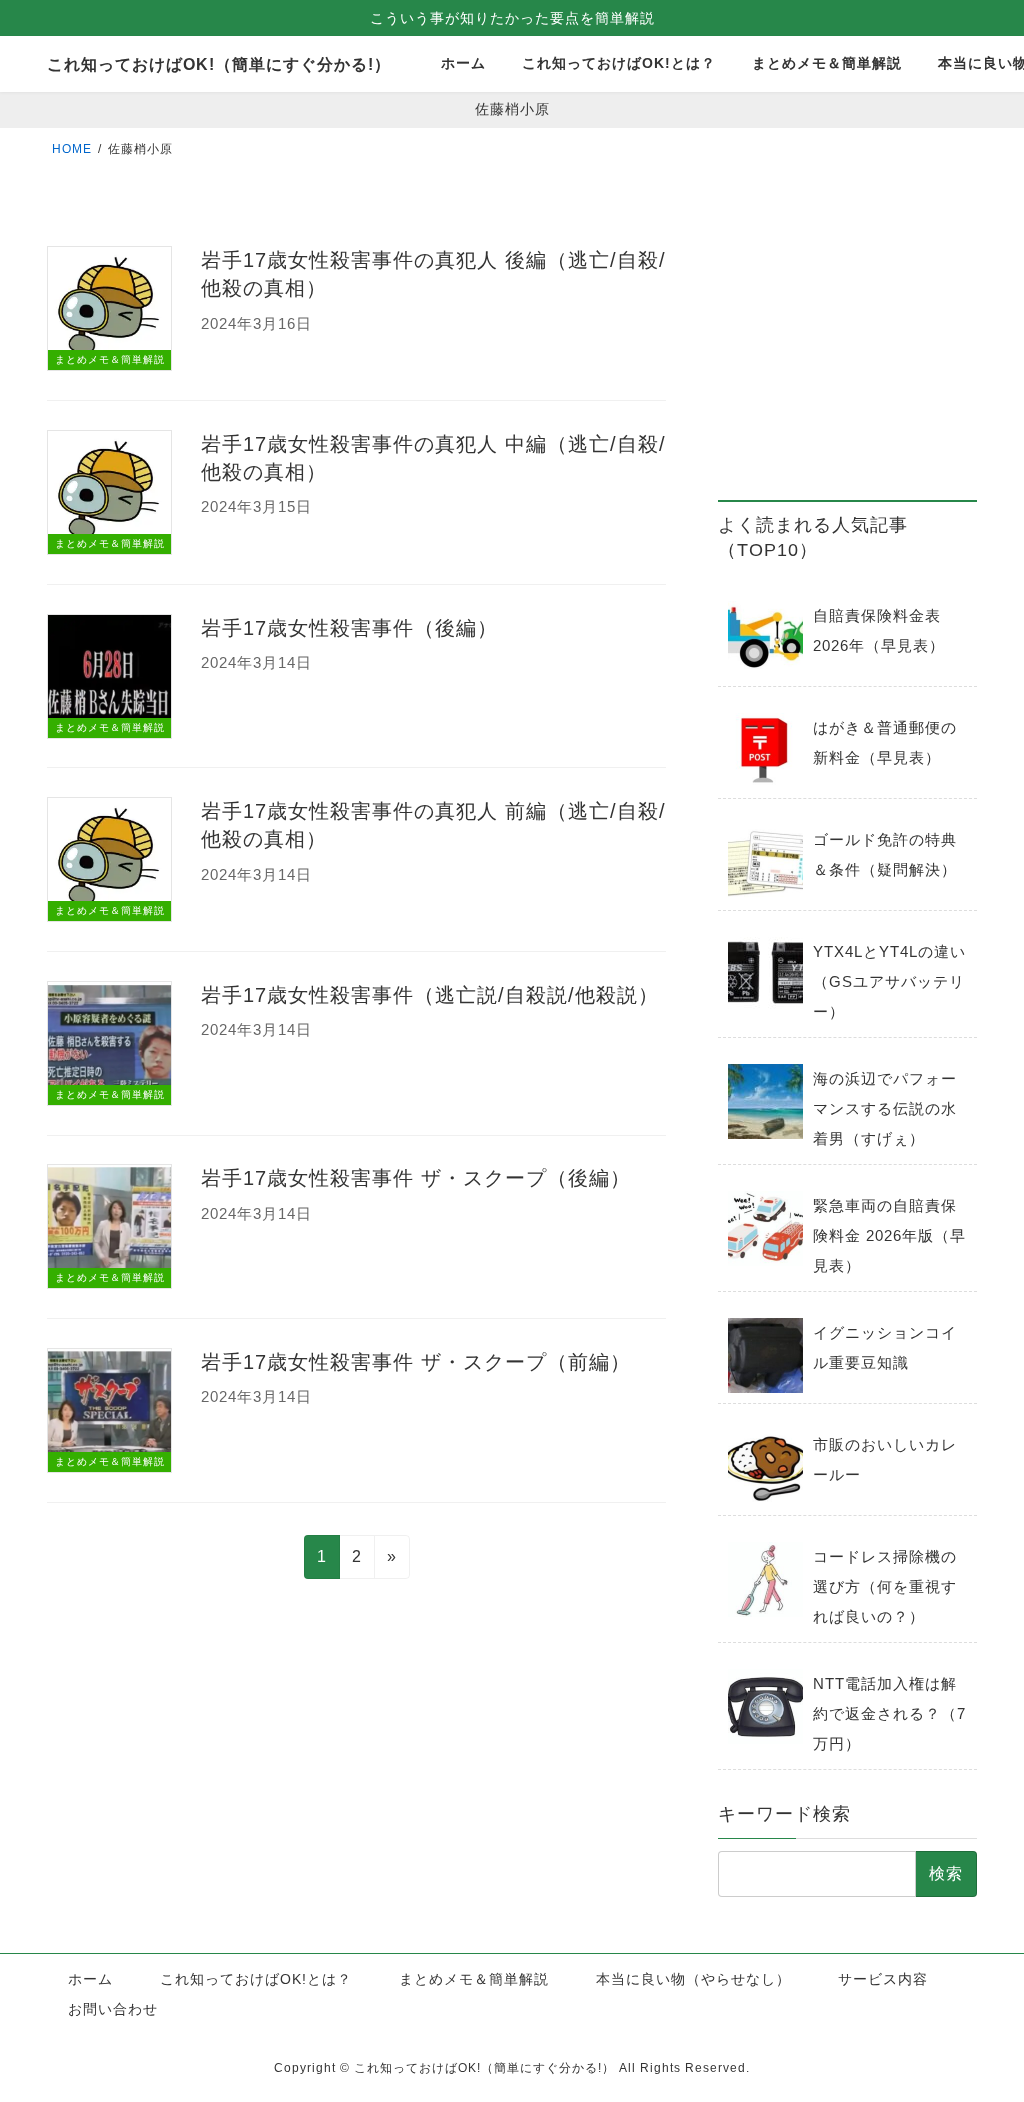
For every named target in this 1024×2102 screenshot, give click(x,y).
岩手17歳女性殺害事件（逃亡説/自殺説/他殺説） (430, 995)
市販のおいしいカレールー (885, 1459)
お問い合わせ (113, 2009)
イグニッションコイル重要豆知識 (885, 1347)
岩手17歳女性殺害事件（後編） (349, 628)
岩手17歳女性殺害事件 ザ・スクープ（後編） (416, 1178)
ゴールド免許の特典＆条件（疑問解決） (885, 854)
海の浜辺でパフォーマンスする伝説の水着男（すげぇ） (885, 1108)
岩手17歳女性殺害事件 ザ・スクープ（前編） (416, 1362)
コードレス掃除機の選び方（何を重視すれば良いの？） (885, 1586)
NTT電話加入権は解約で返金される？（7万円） (889, 1713)
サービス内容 (883, 1979)
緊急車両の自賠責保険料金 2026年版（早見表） (889, 1235)
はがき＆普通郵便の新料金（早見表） (885, 742)
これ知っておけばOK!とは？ (256, 1979)
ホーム (90, 1979)
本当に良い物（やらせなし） (693, 1979)
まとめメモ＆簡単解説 (474, 1979)
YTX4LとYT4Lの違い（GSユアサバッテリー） (889, 981)
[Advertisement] (847, 343)
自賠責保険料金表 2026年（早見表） (879, 630)
